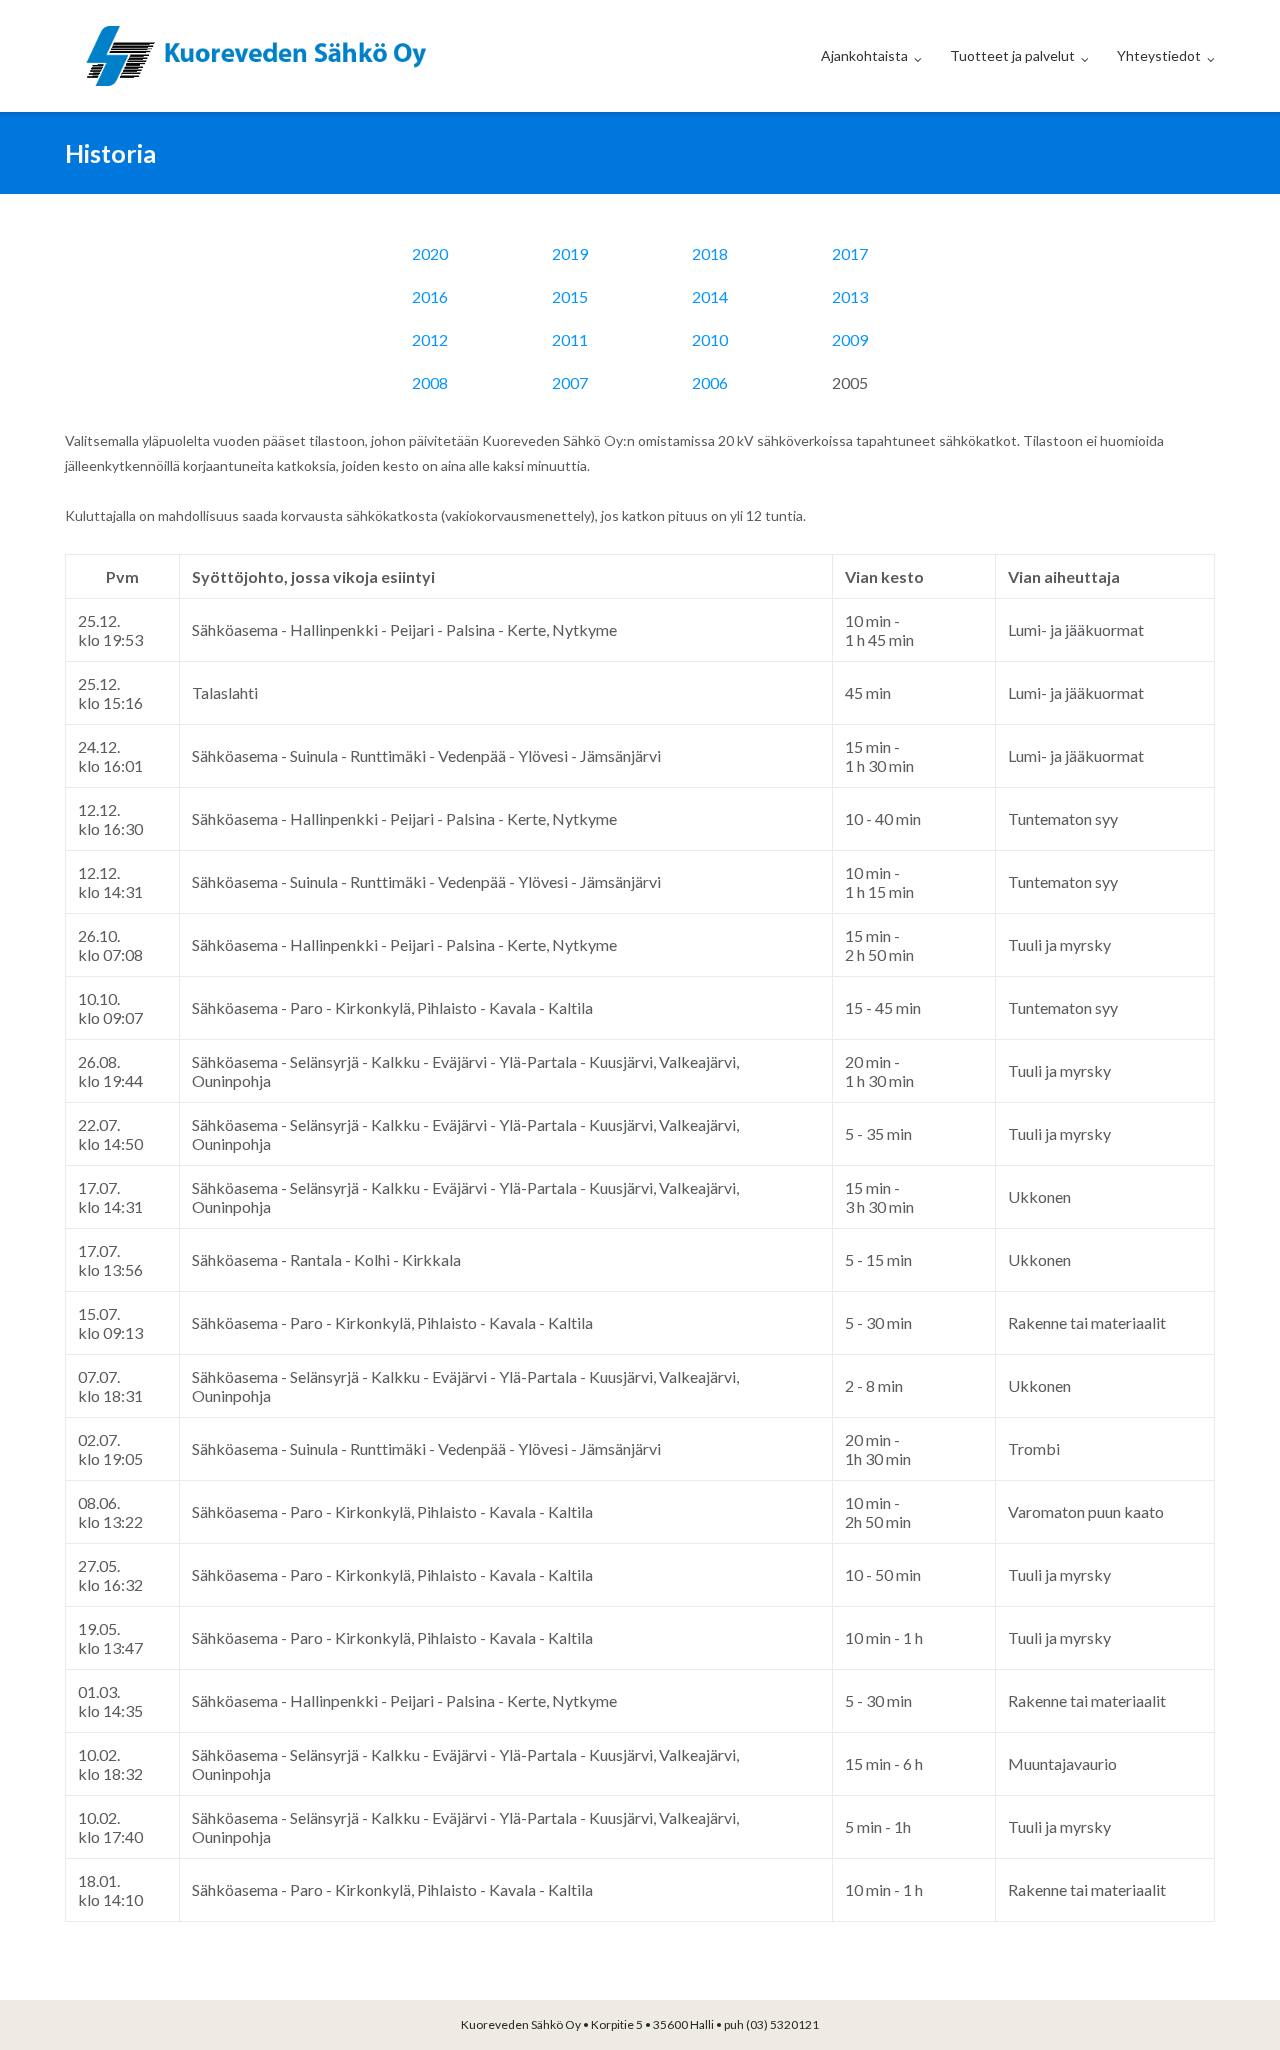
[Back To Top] (1230, 2002)
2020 (430, 253)
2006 (710, 382)
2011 (570, 339)
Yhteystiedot (1159, 55)
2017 (850, 253)
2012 (430, 339)
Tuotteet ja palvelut (1012, 55)
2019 (570, 253)
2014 (710, 296)
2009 (850, 339)
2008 (430, 382)
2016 (430, 296)
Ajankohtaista (864, 55)
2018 (710, 253)
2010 (710, 339)
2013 (850, 296)
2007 (570, 382)
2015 (570, 296)
